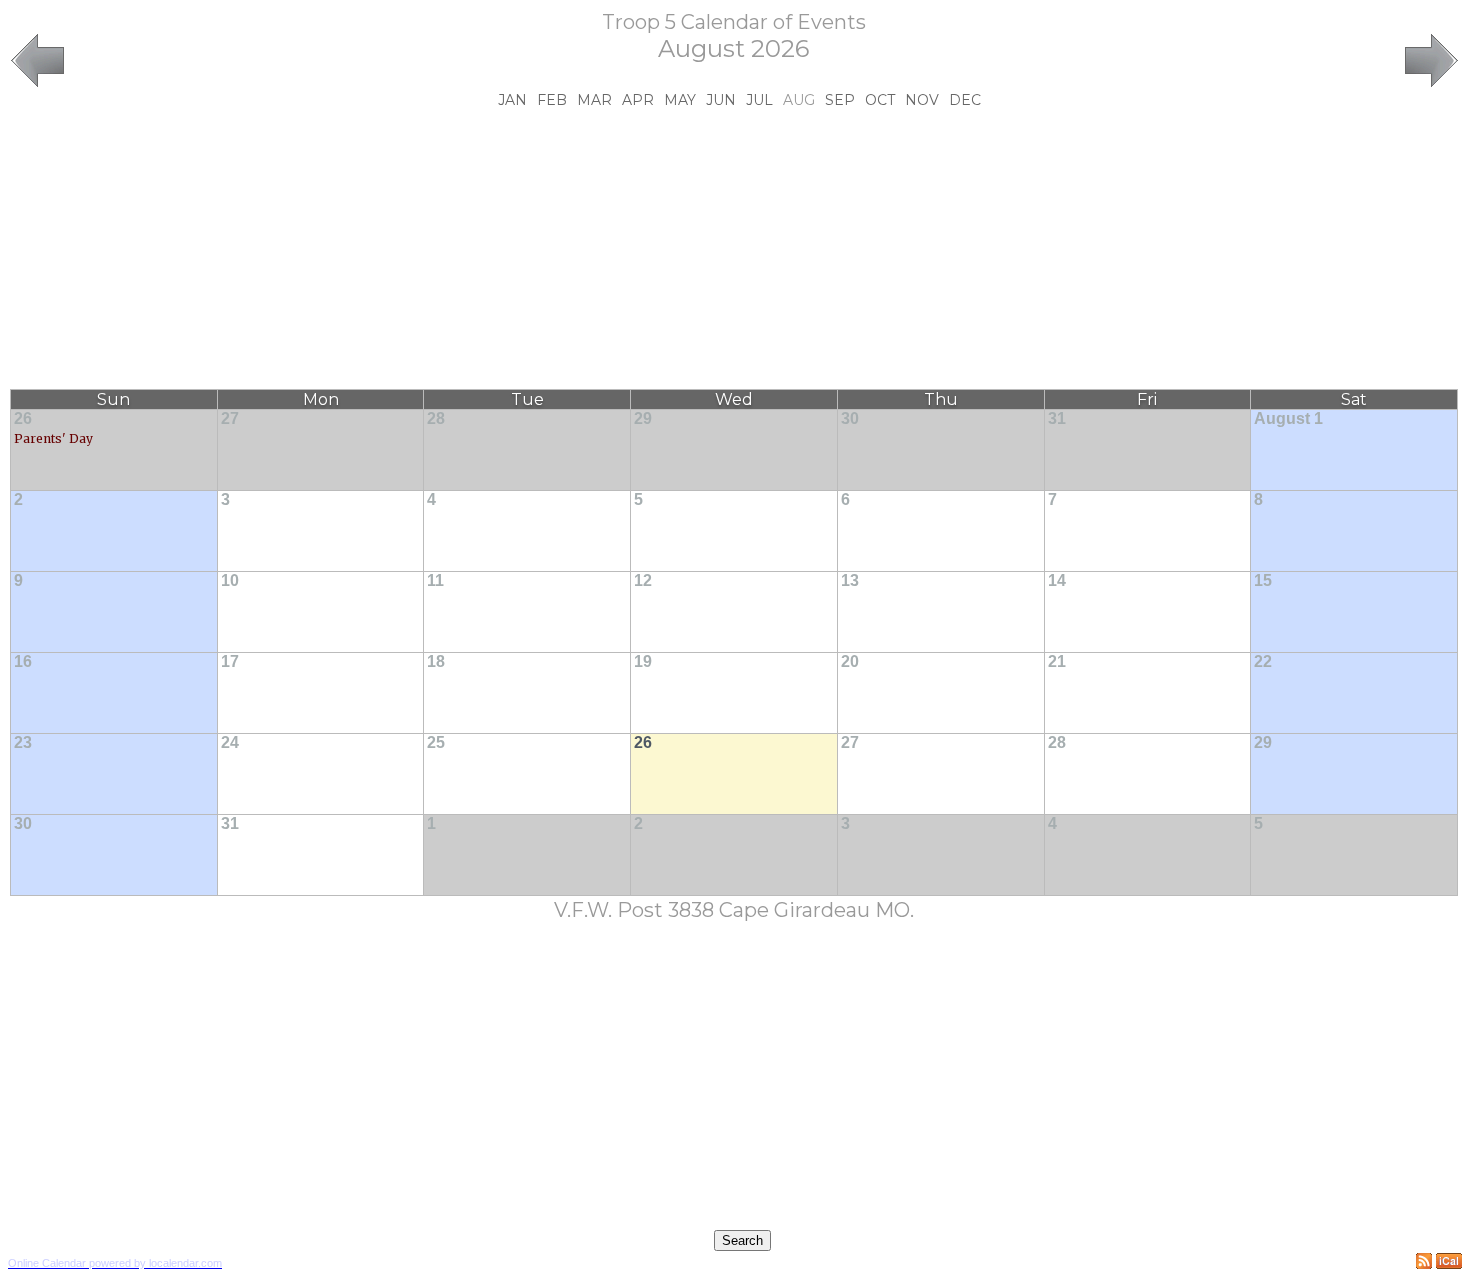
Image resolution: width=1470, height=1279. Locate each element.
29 (643, 418)
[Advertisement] (734, 249)
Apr (638, 100)
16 (23, 661)
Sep (840, 100)
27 (230, 418)
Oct (880, 100)
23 (23, 742)
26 (23, 418)
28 (436, 418)
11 (435, 580)
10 (230, 580)
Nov (922, 100)
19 (643, 661)
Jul (759, 100)
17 (230, 661)
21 (1057, 661)
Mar (594, 100)
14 (1057, 580)
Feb (552, 100)
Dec (965, 100)
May (680, 100)
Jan (512, 100)
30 (850, 418)
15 (1263, 580)
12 (643, 580)
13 (850, 580)
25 (436, 742)
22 (1263, 661)
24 (230, 742)
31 (1057, 418)
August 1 (1288, 418)
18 (436, 661)
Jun (721, 100)
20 (850, 661)
